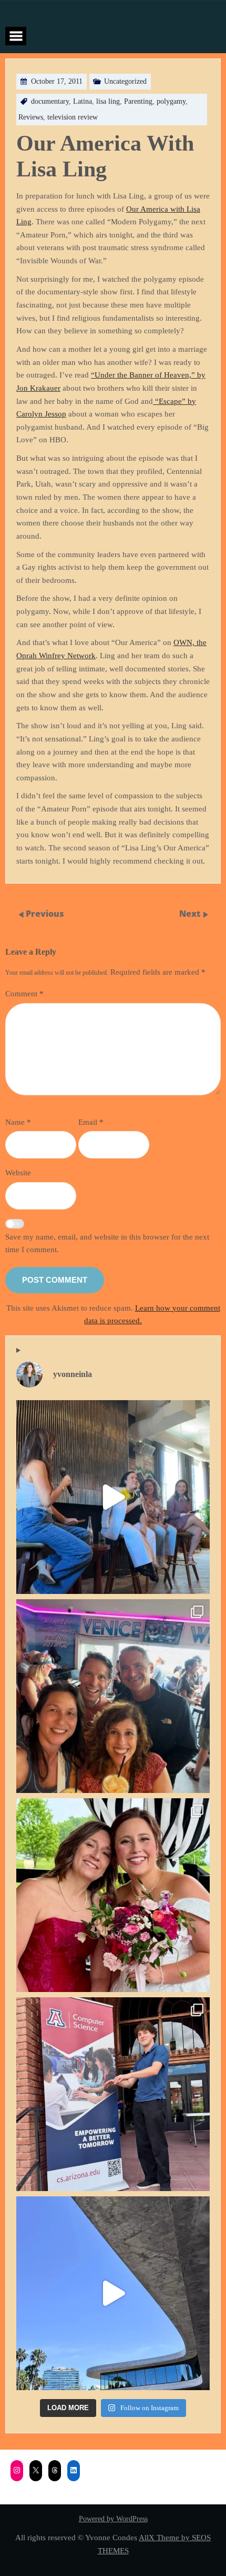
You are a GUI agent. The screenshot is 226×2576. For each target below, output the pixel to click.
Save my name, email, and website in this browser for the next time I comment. (107, 1243)
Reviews (31, 117)
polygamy (171, 101)
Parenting (138, 101)
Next (191, 914)
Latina (83, 101)
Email (91, 1122)
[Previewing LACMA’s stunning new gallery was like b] (113, 2293)
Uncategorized (125, 81)
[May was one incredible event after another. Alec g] (113, 2094)
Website (18, 1172)
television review (73, 117)
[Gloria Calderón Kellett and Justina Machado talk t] (113, 1497)
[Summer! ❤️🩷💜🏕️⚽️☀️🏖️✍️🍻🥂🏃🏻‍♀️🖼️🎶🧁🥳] (113, 1696)
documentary (50, 101)
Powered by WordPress (113, 2519)
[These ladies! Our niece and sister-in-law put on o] (113, 1895)
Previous (45, 914)
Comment (24, 993)
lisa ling (108, 101)
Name (18, 1122)
